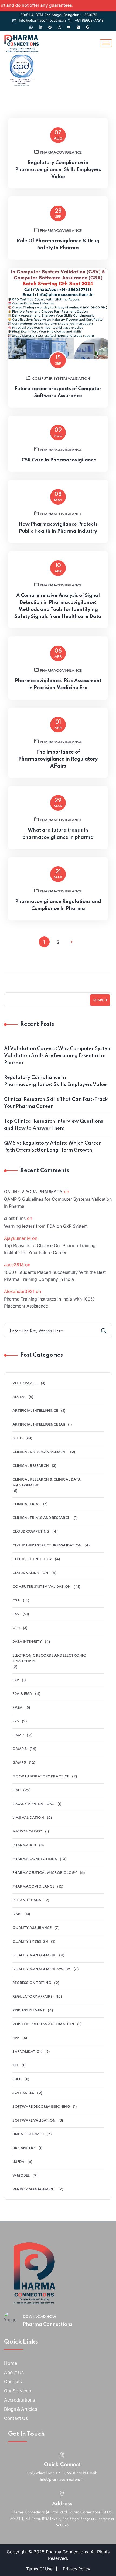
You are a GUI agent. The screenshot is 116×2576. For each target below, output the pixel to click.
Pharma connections (35, 1859)
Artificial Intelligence (35, 1411)
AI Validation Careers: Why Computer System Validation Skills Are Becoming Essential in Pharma (58, 1056)
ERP (16, 1680)
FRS (16, 1721)
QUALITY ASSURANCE (32, 1928)
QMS (17, 1914)
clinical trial (26, 1504)
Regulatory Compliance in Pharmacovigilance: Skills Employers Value (58, 170)
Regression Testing (32, 1983)
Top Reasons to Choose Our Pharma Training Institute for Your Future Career (50, 1249)
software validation (34, 2121)
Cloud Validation (30, 1573)
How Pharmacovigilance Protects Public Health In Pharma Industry (58, 528)
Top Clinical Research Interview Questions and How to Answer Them (54, 1125)
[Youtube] (69, 25)
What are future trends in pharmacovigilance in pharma (58, 834)
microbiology (27, 1832)
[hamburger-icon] (106, 43)
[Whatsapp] (31, 25)
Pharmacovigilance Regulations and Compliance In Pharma (58, 905)
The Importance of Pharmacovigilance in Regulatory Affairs (58, 759)
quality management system (42, 1969)
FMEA (17, 1708)
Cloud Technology (32, 1559)
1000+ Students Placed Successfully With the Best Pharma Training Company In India (55, 1276)
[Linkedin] (40, 25)
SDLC (17, 2079)
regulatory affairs (33, 1997)
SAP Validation (27, 2052)
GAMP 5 (20, 1749)
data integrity (27, 1642)
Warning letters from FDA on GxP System (46, 1226)
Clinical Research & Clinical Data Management (47, 1483)
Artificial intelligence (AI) (39, 1425)
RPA (16, 2038)
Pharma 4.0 (24, 1845)
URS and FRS (24, 2148)
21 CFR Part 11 (25, 1383)
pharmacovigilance (61, 153)
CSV (16, 1614)
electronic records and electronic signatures (49, 1659)
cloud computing (31, 1532)
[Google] (88, 25)
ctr (16, 1628)
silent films (15, 1218)
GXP (16, 1790)
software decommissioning (41, 2107)
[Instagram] (59, 25)
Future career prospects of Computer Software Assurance (58, 392)
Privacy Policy (76, 2569)
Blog (18, 1438)
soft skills (23, 2093)
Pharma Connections (48, 2324)
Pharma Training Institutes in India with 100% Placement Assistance (49, 1302)
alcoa (19, 1397)
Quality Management (34, 1955)
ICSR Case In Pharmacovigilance (58, 460)
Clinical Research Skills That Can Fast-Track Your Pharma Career (56, 1103)
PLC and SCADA (27, 1900)
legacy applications (33, 1804)
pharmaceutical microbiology (45, 1873)
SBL (16, 2066)
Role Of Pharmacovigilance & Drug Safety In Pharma (58, 245)
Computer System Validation (61, 379)
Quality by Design (30, 1942)
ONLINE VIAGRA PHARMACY (33, 1192)
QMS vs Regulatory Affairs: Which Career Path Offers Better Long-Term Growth (52, 1147)
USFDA (18, 2162)
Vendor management (34, 2189)
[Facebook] (50, 25)
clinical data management (40, 1452)
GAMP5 (19, 1763)
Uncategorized (28, 2134)
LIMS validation (28, 1818)
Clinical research (31, 1466)
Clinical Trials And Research (42, 1518)
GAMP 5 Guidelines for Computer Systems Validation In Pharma (58, 1203)
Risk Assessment (29, 2010)
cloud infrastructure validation (47, 1545)
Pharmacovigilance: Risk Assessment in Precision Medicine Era (58, 684)
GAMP (18, 1735)
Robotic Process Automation (43, 2024)
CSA (16, 1601)
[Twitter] (78, 25)
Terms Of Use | (42, 2569)
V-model (21, 2176)
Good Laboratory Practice (41, 1776)
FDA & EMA (22, 1694)
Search (100, 1000)
